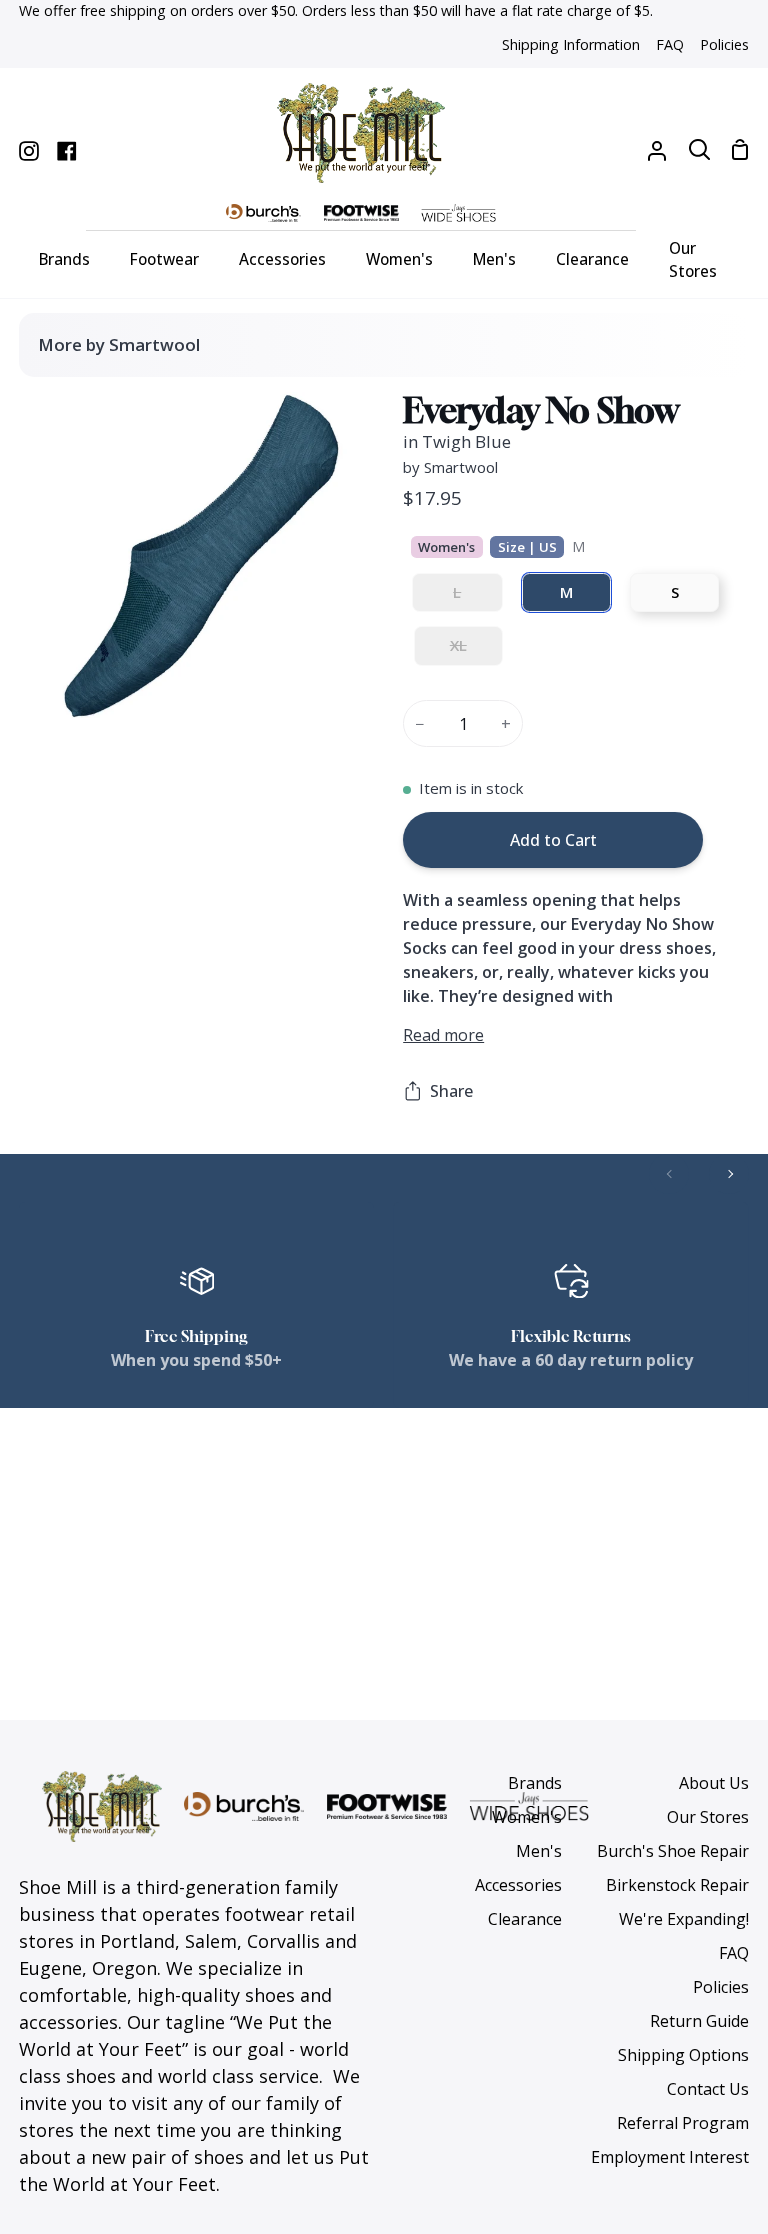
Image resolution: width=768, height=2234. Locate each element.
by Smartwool (450, 467)
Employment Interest (670, 2157)
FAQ (734, 1953)
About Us (714, 1783)
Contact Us (708, 2089)
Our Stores (708, 1817)
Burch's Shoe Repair (673, 1851)
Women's (527, 1817)
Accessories (518, 1885)
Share (451, 1091)
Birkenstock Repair (677, 1885)
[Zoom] (75, 681)
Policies (721, 1987)
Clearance (525, 1919)
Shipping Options (683, 2055)
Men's (539, 1851)
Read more (443, 1035)
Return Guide (699, 2021)
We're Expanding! (684, 1919)
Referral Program (683, 2123)
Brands (535, 1783)
